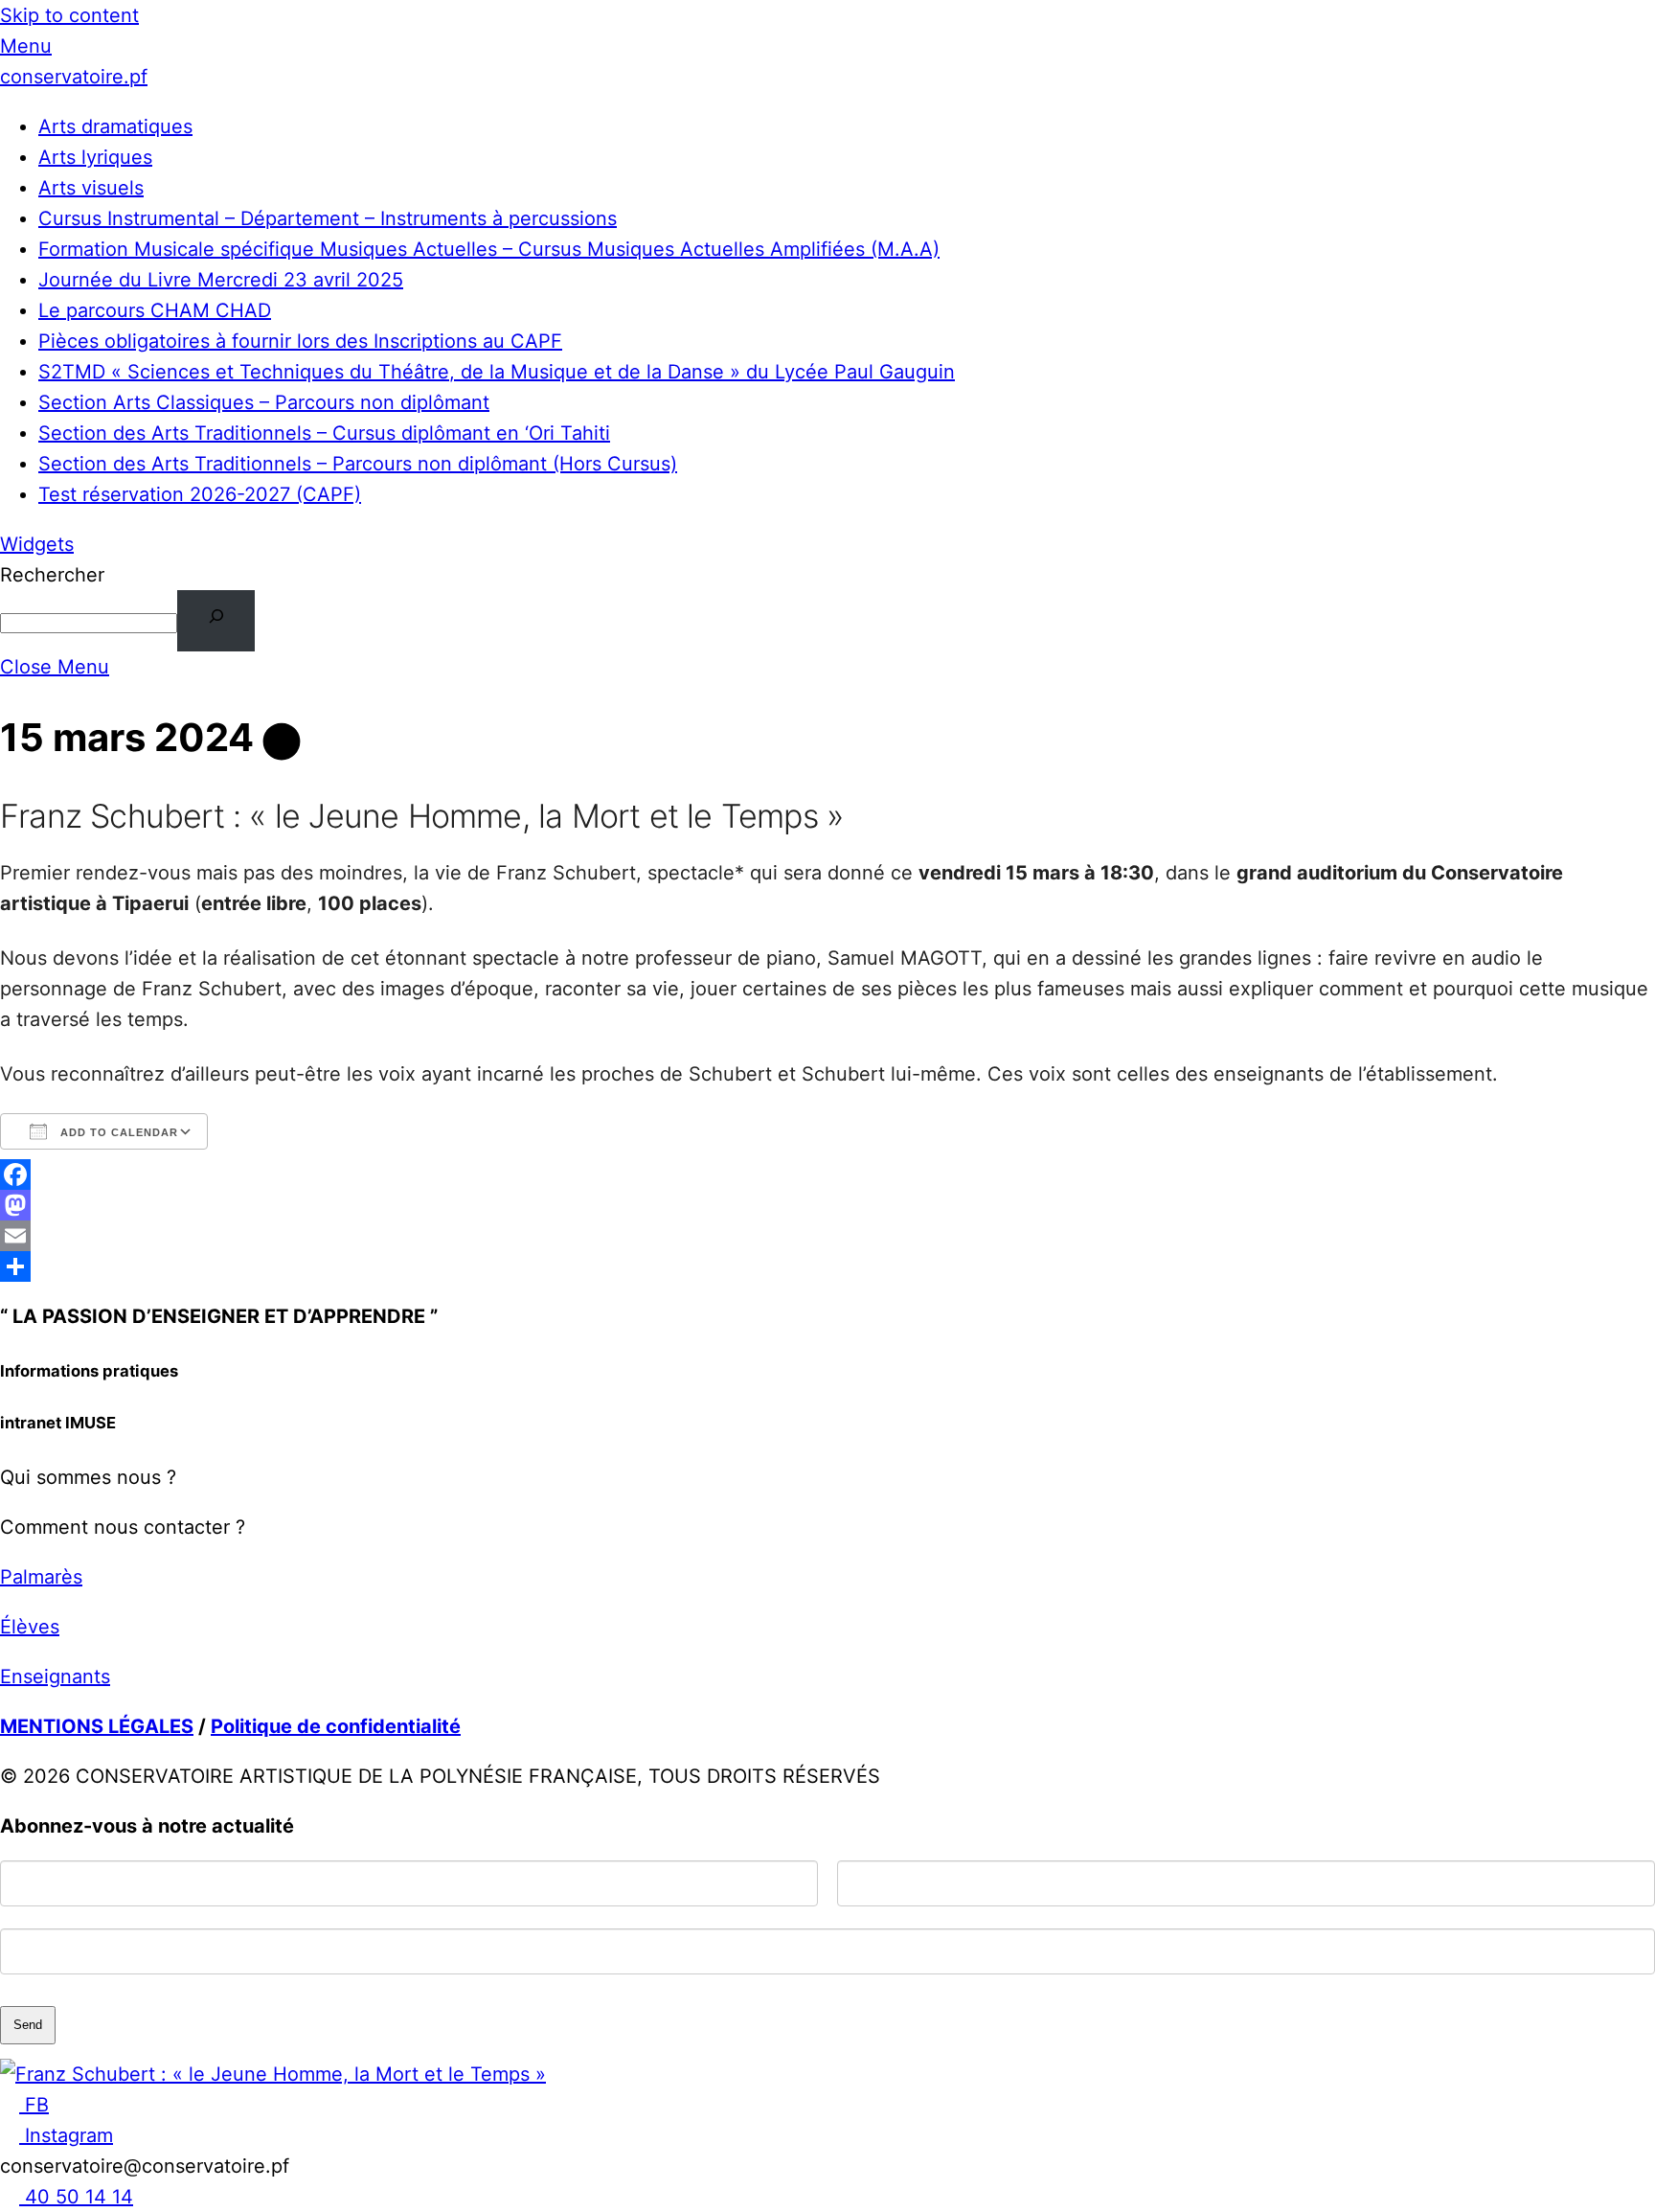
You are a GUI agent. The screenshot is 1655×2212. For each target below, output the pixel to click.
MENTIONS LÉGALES (97, 1726)
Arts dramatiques (115, 126)
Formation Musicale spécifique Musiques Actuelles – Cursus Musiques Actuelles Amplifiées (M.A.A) (489, 249)
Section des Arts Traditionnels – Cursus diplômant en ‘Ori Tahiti (324, 433)
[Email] (827, 1236)
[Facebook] (827, 1174)
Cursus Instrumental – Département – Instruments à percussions (328, 218)
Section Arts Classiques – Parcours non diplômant (264, 402)
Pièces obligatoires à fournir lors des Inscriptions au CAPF (300, 341)
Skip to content (69, 15)
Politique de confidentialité (336, 1726)
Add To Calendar (117, 1132)
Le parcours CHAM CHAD (155, 310)
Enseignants (55, 1676)
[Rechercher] (216, 621)
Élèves (30, 1627)
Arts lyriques (95, 157)
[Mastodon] (827, 1205)
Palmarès (41, 1577)
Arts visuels (91, 188)
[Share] (827, 1266)
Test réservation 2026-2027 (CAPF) (200, 494)
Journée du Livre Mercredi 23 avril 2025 (221, 280)
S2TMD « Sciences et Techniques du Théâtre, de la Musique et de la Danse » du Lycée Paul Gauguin (497, 372)
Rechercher (52, 575)
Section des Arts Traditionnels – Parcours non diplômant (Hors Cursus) (358, 464)
